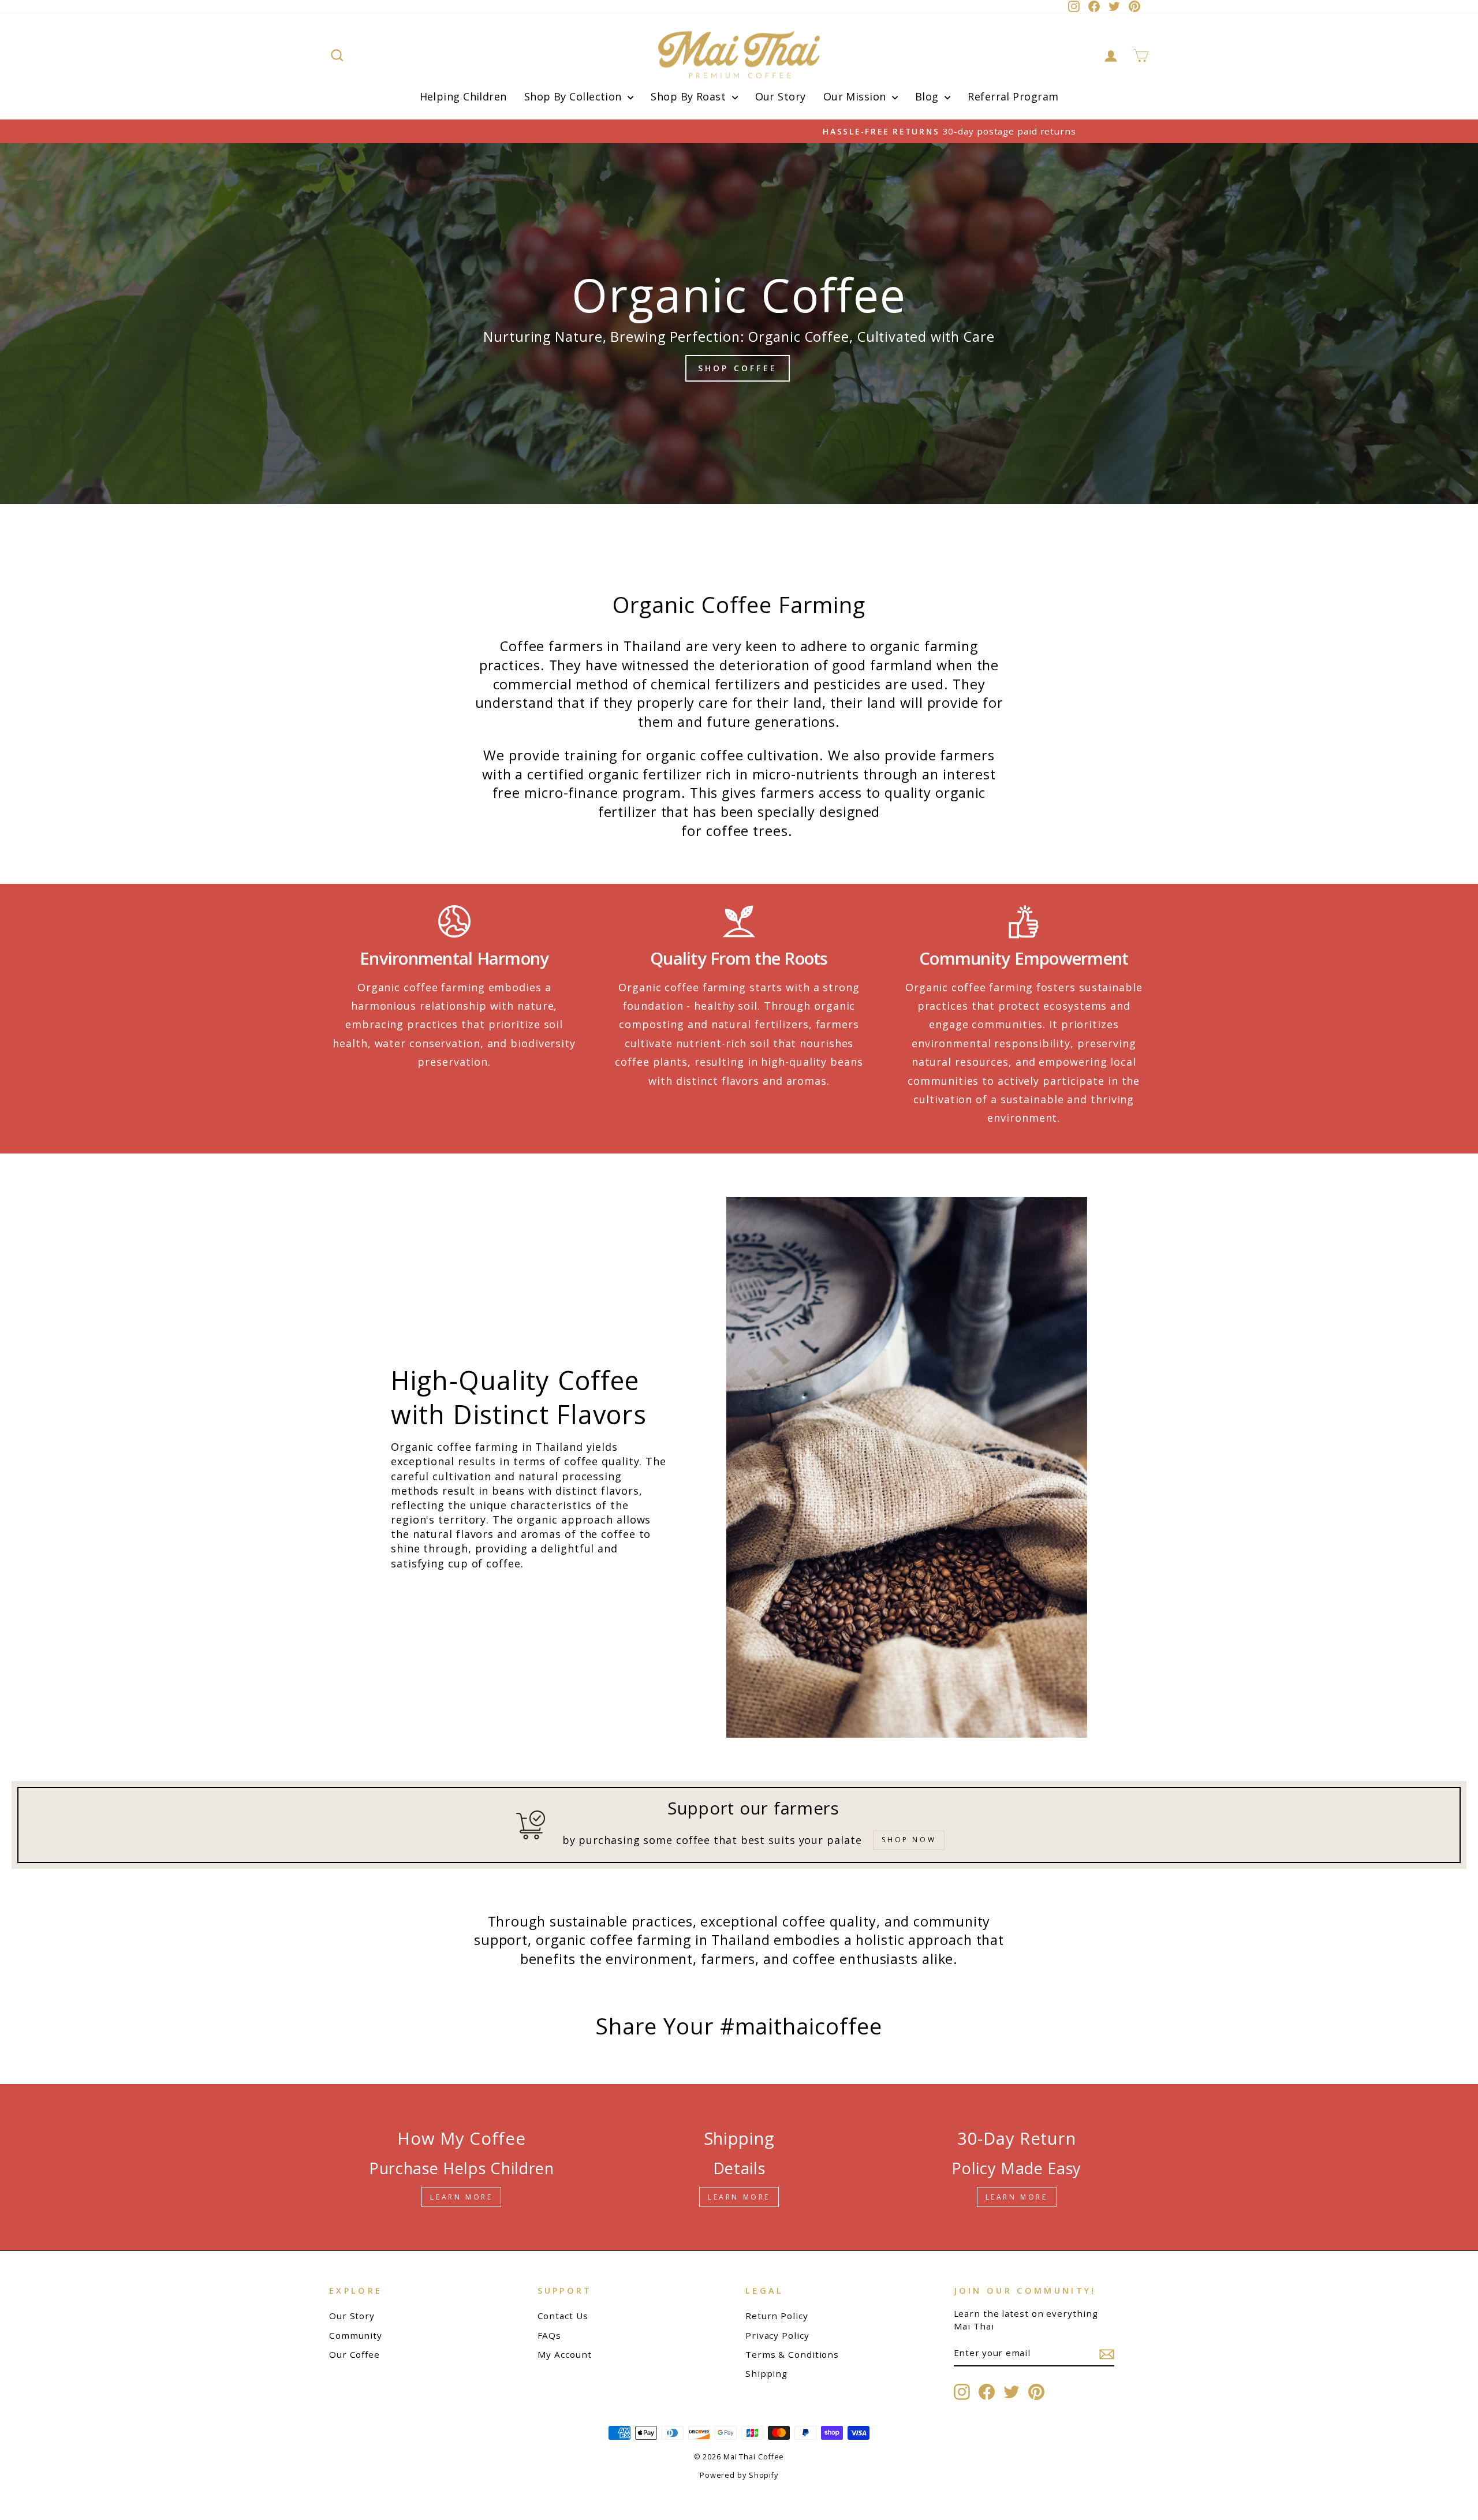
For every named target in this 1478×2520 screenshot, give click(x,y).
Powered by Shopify (739, 2475)
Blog (928, 96)
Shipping (766, 2373)
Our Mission (856, 96)
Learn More (461, 2197)
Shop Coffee (738, 368)
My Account (565, 2354)
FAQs (550, 2335)
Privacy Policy (777, 2335)
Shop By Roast (690, 96)
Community (356, 2335)
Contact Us (563, 2316)
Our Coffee (354, 2354)
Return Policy (777, 2316)
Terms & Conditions (792, 2354)
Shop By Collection (575, 96)
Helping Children (463, 96)
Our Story (781, 96)
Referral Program (1013, 96)
